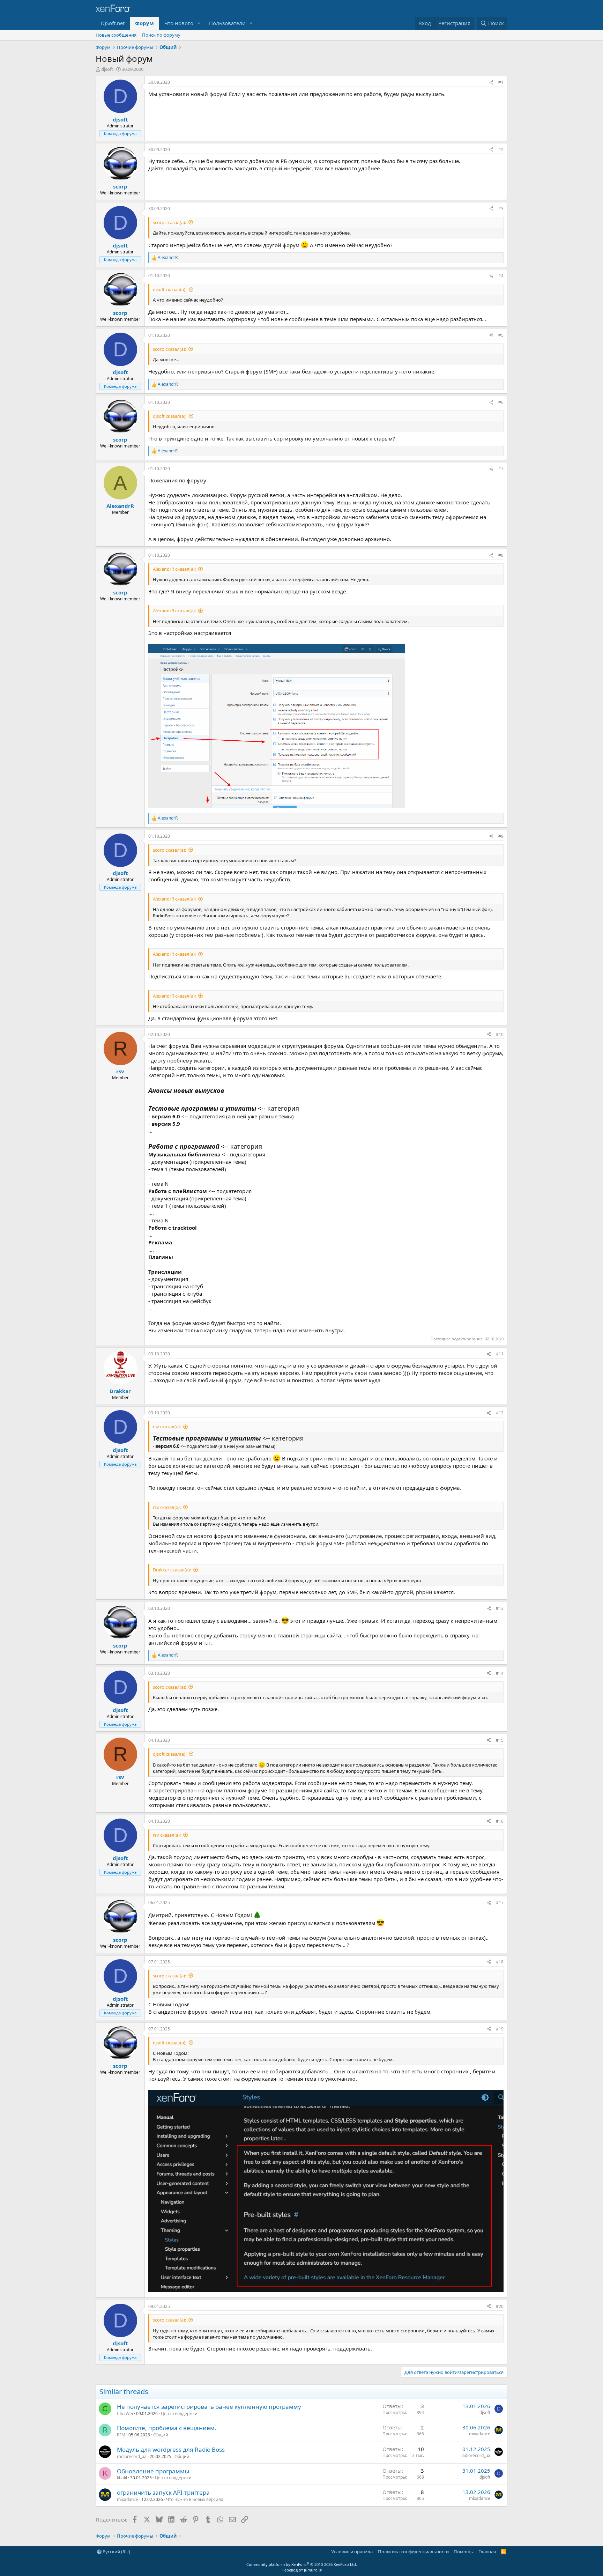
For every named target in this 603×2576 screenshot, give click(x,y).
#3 (501, 209)
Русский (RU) (116, 2552)
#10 (500, 1034)
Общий (161, 2435)
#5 (501, 335)
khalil (122, 2478)
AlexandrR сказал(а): (174, 569)
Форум (144, 23)
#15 (500, 1740)
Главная (487, 2552)
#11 (500, 1354)
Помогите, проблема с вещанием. (167, 2428)
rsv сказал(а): (167, 1427)
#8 (501, 555)
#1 (501, 82)
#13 (500, 1608)
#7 (501, 469)
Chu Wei (125, 2414)
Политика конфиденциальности (413, 2552)
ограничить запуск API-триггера (163, 2492)
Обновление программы (153, 2471)
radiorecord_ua (132, 2456)
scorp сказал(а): (169, 222)
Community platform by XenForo (302, 2564)
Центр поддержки (179, 2414)
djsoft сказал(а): (170, 289)
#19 (500, 2029)
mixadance (480, 2434)
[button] (199, 23)
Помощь (463, 2552)
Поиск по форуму (161, 35)
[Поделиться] (491, 83)
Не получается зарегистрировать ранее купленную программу (209, 2407)
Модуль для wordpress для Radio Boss (171, 2449)
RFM (121, 2435)
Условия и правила (352, 2552)
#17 (500, 1903)
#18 (500, 1962)
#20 (500, 2306)
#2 (501, 150)
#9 (501, 836)
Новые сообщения (116, 35)
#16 (500, 1821)
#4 (501, 276)
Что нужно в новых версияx (195, 2499)
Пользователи (227, 23)
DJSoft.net (113, 23)
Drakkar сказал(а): (172, 1570)
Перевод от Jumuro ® (302, 2570)
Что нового (179, 23)
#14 (500, 1673)
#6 (501, 402)
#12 (500, 1413)
